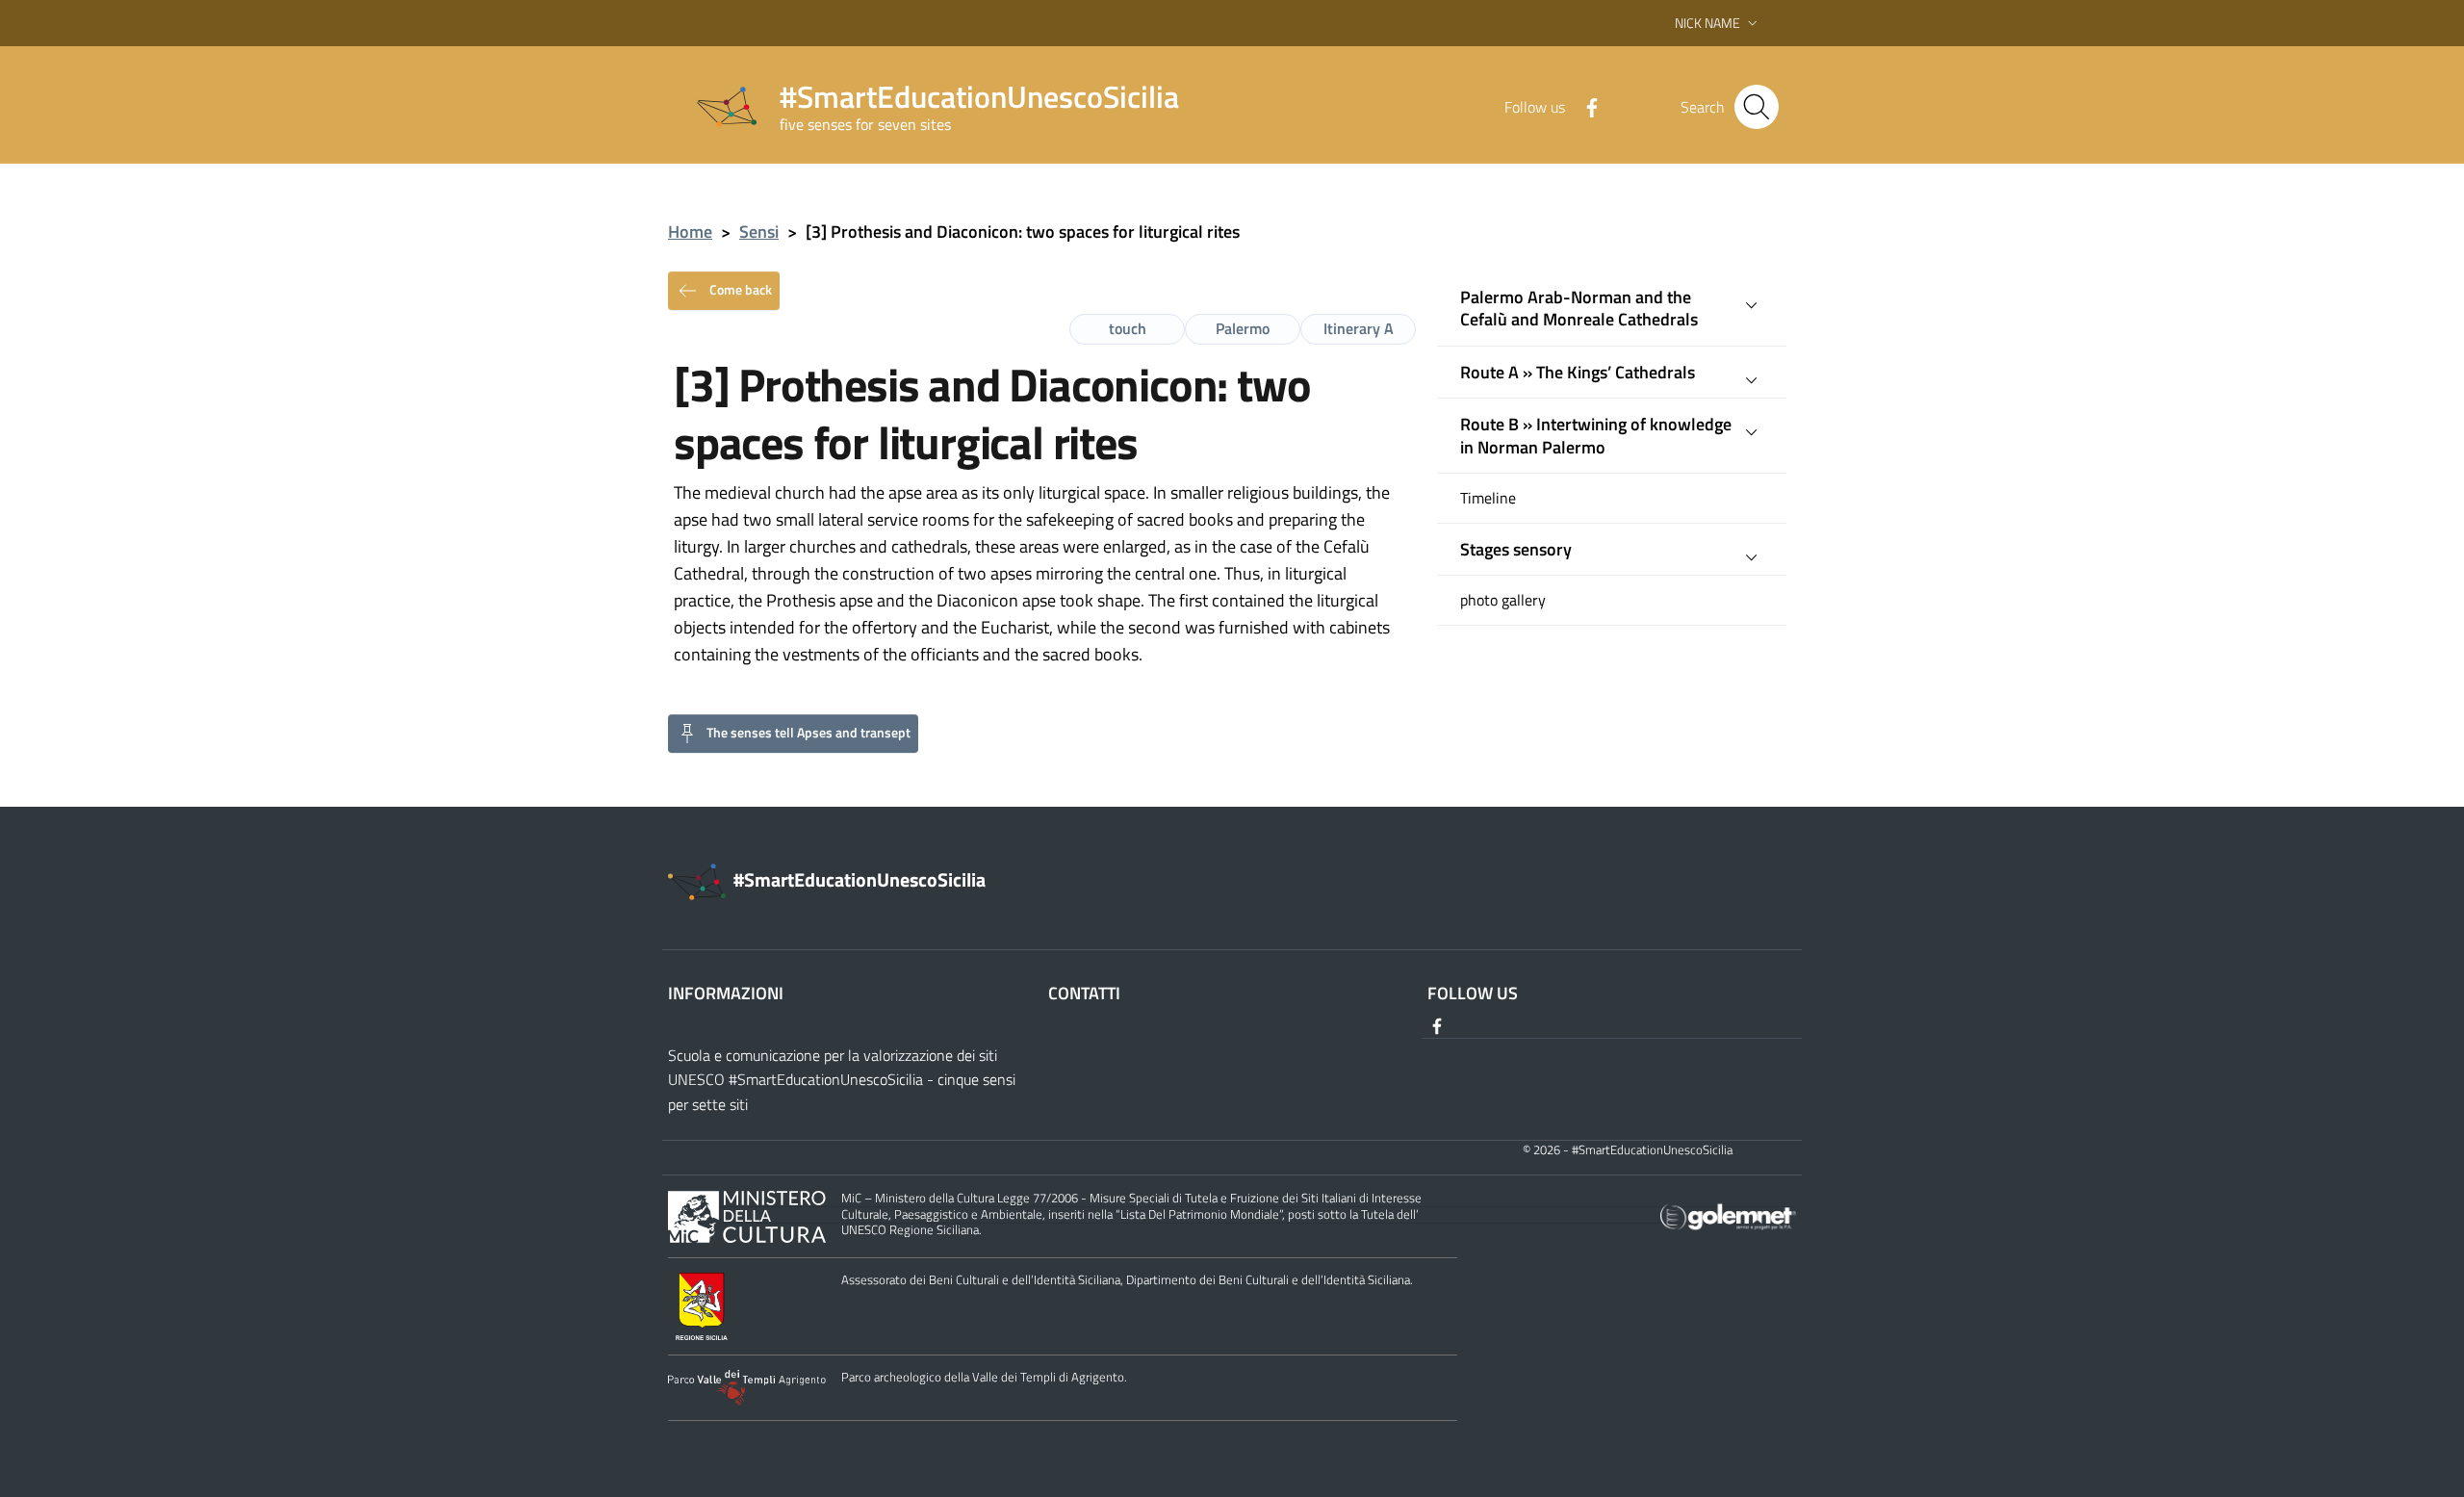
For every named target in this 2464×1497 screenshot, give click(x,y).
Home (690, 232)
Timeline (1488, 498)
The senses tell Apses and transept (808, 731)
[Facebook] (1584, 106)
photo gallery (1503, 600)
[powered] (1728, 1215)
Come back (739, 288)
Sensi (759, 232)
